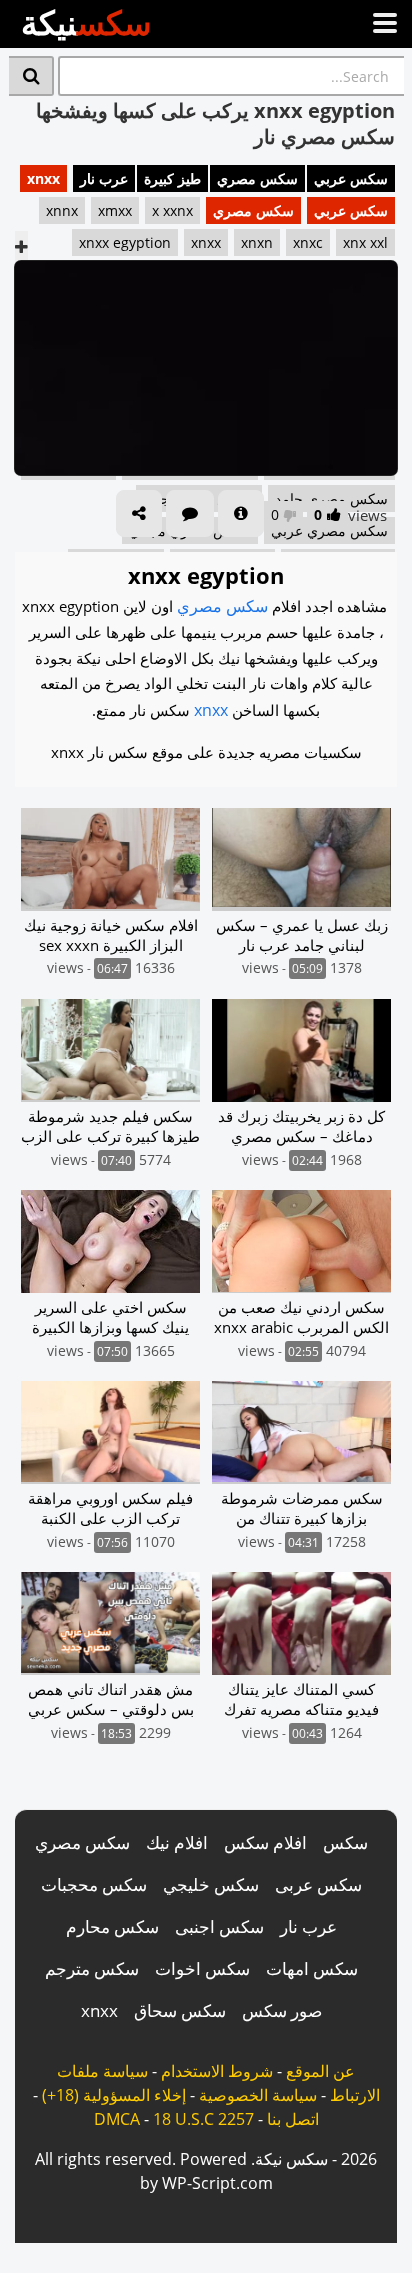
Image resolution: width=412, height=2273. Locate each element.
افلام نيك (177, 1842)
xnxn (257, 242)
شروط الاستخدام (217, 2071)
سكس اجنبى (219, 1926)
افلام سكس (265, 1842)
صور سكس (282, 2010)
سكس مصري (257, 178)
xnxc (308, 242)
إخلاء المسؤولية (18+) (114, 2095)
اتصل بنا (293, 2119)
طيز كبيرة (172, 178)
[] (31, 76)
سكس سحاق (180, 2010)
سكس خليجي (211, 1884)
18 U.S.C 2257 (203, 2119)
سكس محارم (112, 1926)
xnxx (43, 178)
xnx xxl (365, 242)
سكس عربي (351, 178)
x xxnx (172, 210)
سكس (345, 1842)
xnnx (62, 210)
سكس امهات (312, 1968)
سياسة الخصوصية (258, 2095)
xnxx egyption (125, 242)
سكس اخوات (202, 1968)
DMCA (117, 2119)
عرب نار (104, 178)
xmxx (115, 210)
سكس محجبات (94, 1884)
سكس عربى (318, 1884)
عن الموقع (320, 2071)
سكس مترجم (92, 1968)
